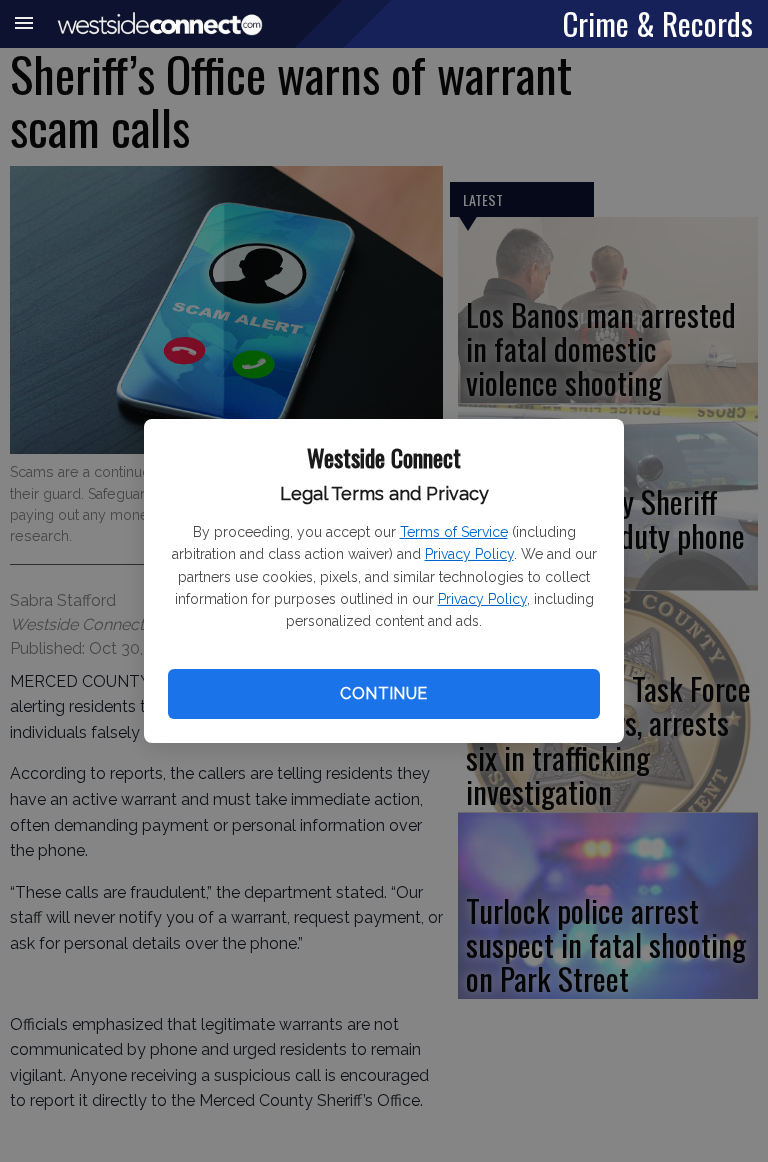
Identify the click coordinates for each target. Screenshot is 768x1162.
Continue (383, 693)
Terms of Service (454, 532)
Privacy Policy (469, 554)
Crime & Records (658, 23)
